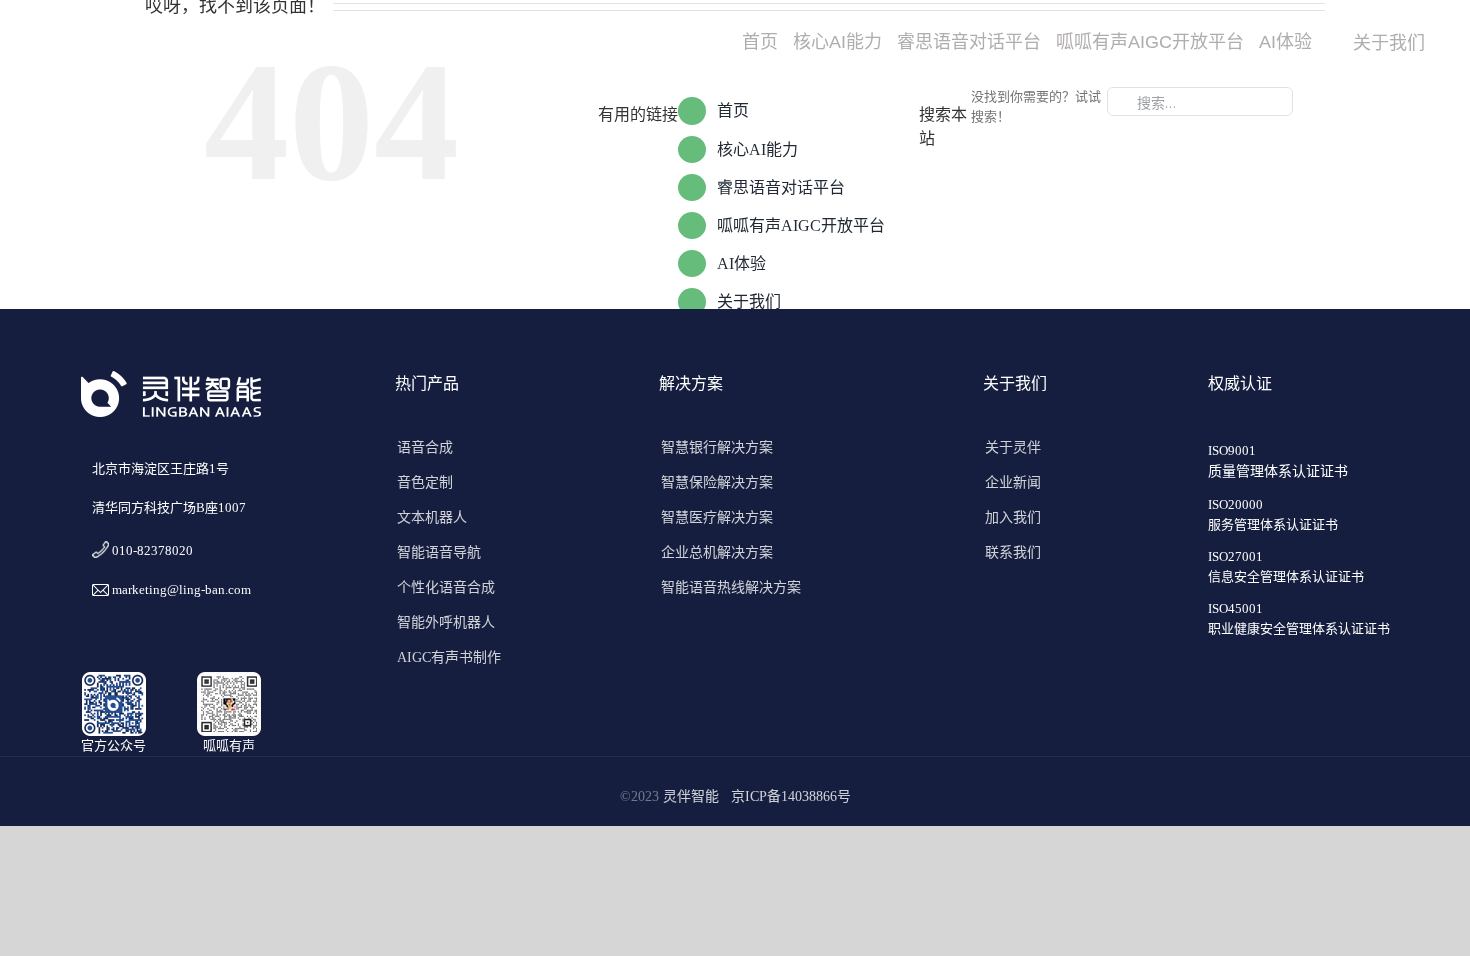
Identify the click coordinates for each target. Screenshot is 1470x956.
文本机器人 (432, 517)
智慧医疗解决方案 (717, 517)
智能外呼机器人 (446, 622)
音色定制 (425, 482)
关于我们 (749, 301)
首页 (733, 110)
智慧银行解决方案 (717, 447)
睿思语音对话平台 (781, 187)
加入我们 (1013, 517)
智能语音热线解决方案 (731, 587)
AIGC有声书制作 (449, 657)
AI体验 (741, 263)
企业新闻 (1013, 482)
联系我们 (1013, 552)
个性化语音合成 (446, 587)
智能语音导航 (439, 552)
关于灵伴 (1013, 447)
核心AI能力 (757, 149)
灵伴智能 (695, 796)
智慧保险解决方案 (717, 482)
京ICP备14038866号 (791, 796)
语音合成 (425, 447)
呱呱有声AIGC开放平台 (801, 225)
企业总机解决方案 (717, 552)
